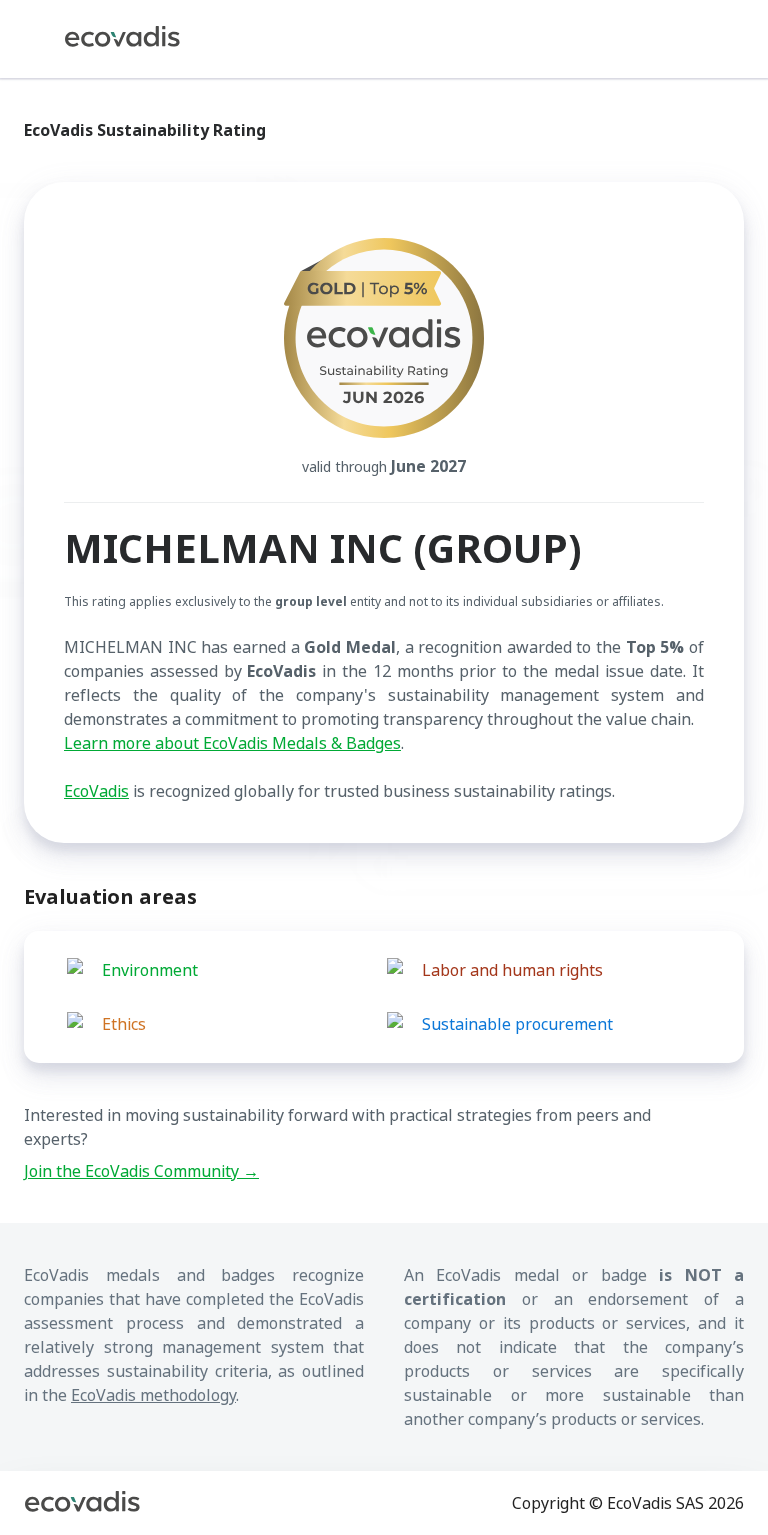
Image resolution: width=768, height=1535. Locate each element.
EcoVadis (96, 791)
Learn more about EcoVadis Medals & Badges (232, 743)
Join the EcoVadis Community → (141, 1171)
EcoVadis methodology (153, 1395)
